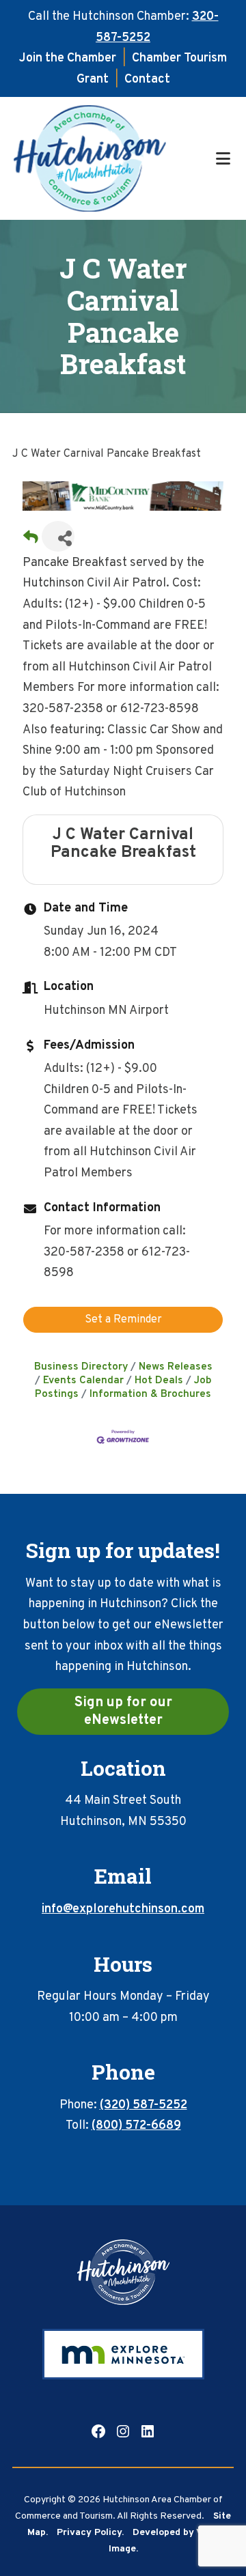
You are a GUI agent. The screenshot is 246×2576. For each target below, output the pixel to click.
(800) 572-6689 (136, 2126)
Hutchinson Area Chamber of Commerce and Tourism (112, 158)
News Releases (176, 1367)
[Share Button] (58, 536)
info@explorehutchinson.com (123, 1909)
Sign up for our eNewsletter (123, 1712)
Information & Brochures (150, 1394)
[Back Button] (31, 540)
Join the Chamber (68, 58)
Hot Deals (159, 1381)
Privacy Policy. (90, 2533)
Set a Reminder (123, 1320)
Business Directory (81, 1367)
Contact (147, 80)
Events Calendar (83, 1381)
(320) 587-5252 (143, 2105)
